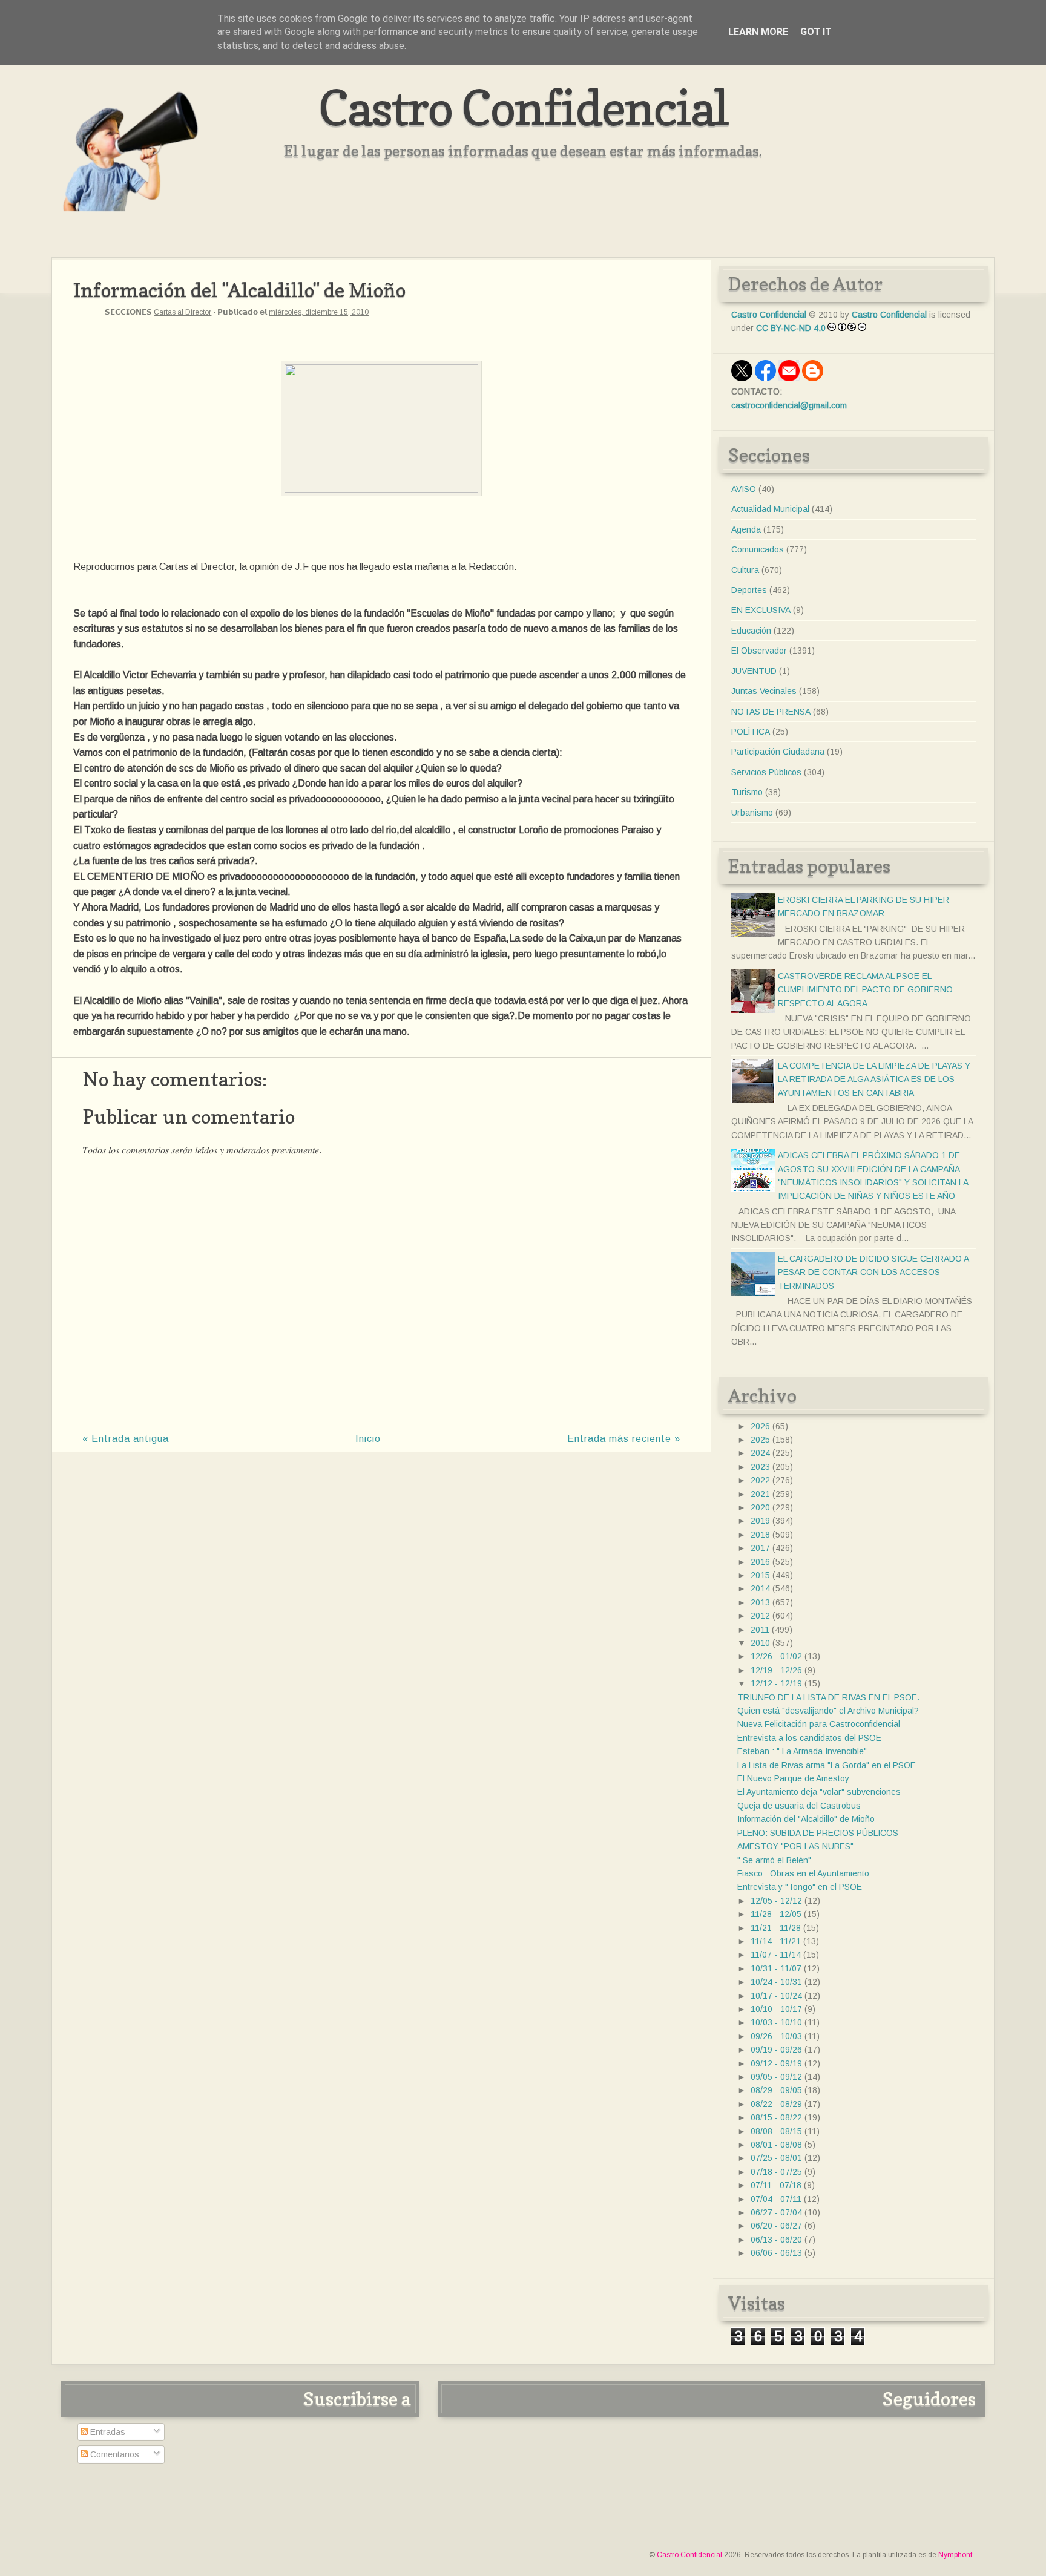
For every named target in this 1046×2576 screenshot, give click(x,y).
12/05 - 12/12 (776, 1901)
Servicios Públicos (766, 772)
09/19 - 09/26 (776, 2050)
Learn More (758, 32)
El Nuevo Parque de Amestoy (793, 1778)
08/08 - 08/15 (776, 2131)
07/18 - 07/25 (776, 2172)
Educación (751, 631)
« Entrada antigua (126, 1439)
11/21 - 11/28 (776, 1928)
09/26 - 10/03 (776, 2036)
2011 (760, 1630)
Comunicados (758, 549)
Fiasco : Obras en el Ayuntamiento (803, 1873)
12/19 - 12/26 (776, 1670)
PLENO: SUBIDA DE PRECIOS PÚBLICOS (818, 1833)
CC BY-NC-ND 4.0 (791, 328)
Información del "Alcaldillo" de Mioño (806, 1819)
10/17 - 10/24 (776, 1996)
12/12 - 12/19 (776, 1683)
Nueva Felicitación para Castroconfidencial (819, 1724)
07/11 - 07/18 (776, 2185)
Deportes (749, 590)
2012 (760, 1616)
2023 (760, 1467)
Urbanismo (752, 813)
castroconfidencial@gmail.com (789, 405)
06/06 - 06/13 (776, 2253)
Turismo (747, 792)
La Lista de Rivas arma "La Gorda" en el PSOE (827, 1765)
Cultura (745, 570)
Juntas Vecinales (764, 691)
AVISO (744, 489)
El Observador (759, 651)
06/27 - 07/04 (776, 2212)
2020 (760, 1507)
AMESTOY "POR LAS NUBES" (795, 1846)
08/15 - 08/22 (776, 2117)
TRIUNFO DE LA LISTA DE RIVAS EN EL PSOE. (828, 1697)
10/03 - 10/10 (776, 2022)
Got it (816, 32)
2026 (760, 1426)
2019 (760, 1521)
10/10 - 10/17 (776, 2009)
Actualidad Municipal (770, 509)
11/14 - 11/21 (776, 1941)
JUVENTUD (754, 671)
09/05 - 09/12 (776, 2077)
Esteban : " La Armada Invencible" (802, 1751)
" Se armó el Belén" (774, 1860)
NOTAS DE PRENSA (771, 712)
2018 (760, 1535)
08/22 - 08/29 (776, 2104)
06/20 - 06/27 (776, 2226)
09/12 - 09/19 (776, 2063)
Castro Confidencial (523, 107)
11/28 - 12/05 (776, 1914)
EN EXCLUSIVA (761, 610)
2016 (760, 1562)
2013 (760, 1602)
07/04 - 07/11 (776, 2199)
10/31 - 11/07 (776, 1968)
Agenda (746, 529)
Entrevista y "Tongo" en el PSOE (800, 1887)
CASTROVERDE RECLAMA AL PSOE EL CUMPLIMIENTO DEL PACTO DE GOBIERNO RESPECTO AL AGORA (865, 990)
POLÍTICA (751, 732)
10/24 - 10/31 (776, 1982)
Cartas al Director (183, 312)
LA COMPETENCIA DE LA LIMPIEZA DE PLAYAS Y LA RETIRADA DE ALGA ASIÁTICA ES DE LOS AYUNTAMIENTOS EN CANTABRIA (874, 1079)
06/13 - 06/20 (776, 2240)
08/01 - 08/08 (776, 2145)
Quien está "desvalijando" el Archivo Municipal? (828, 1711)
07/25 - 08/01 (776, 2158)
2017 (760, 1548)
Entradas (107, 2432)
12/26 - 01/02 (776, 1656)
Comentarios (113, 2454)
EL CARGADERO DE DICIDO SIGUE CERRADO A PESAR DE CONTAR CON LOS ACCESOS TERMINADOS (873, 1272)
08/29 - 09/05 (776, 2090)
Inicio (368, 1439)
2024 (760, 1453)
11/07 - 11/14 (776, 1955)
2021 (760, 1494)
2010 (760, 1643)
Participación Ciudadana (778, 752)
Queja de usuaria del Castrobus (799, 1806)
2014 (760, 1588)
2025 (760, 1440)
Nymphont (955, 2555)
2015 (760, 1575)
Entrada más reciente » (624, 1439)
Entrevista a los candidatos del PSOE (809, 1738)
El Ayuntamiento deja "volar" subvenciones (819, 1792)
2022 (760, 1480)
